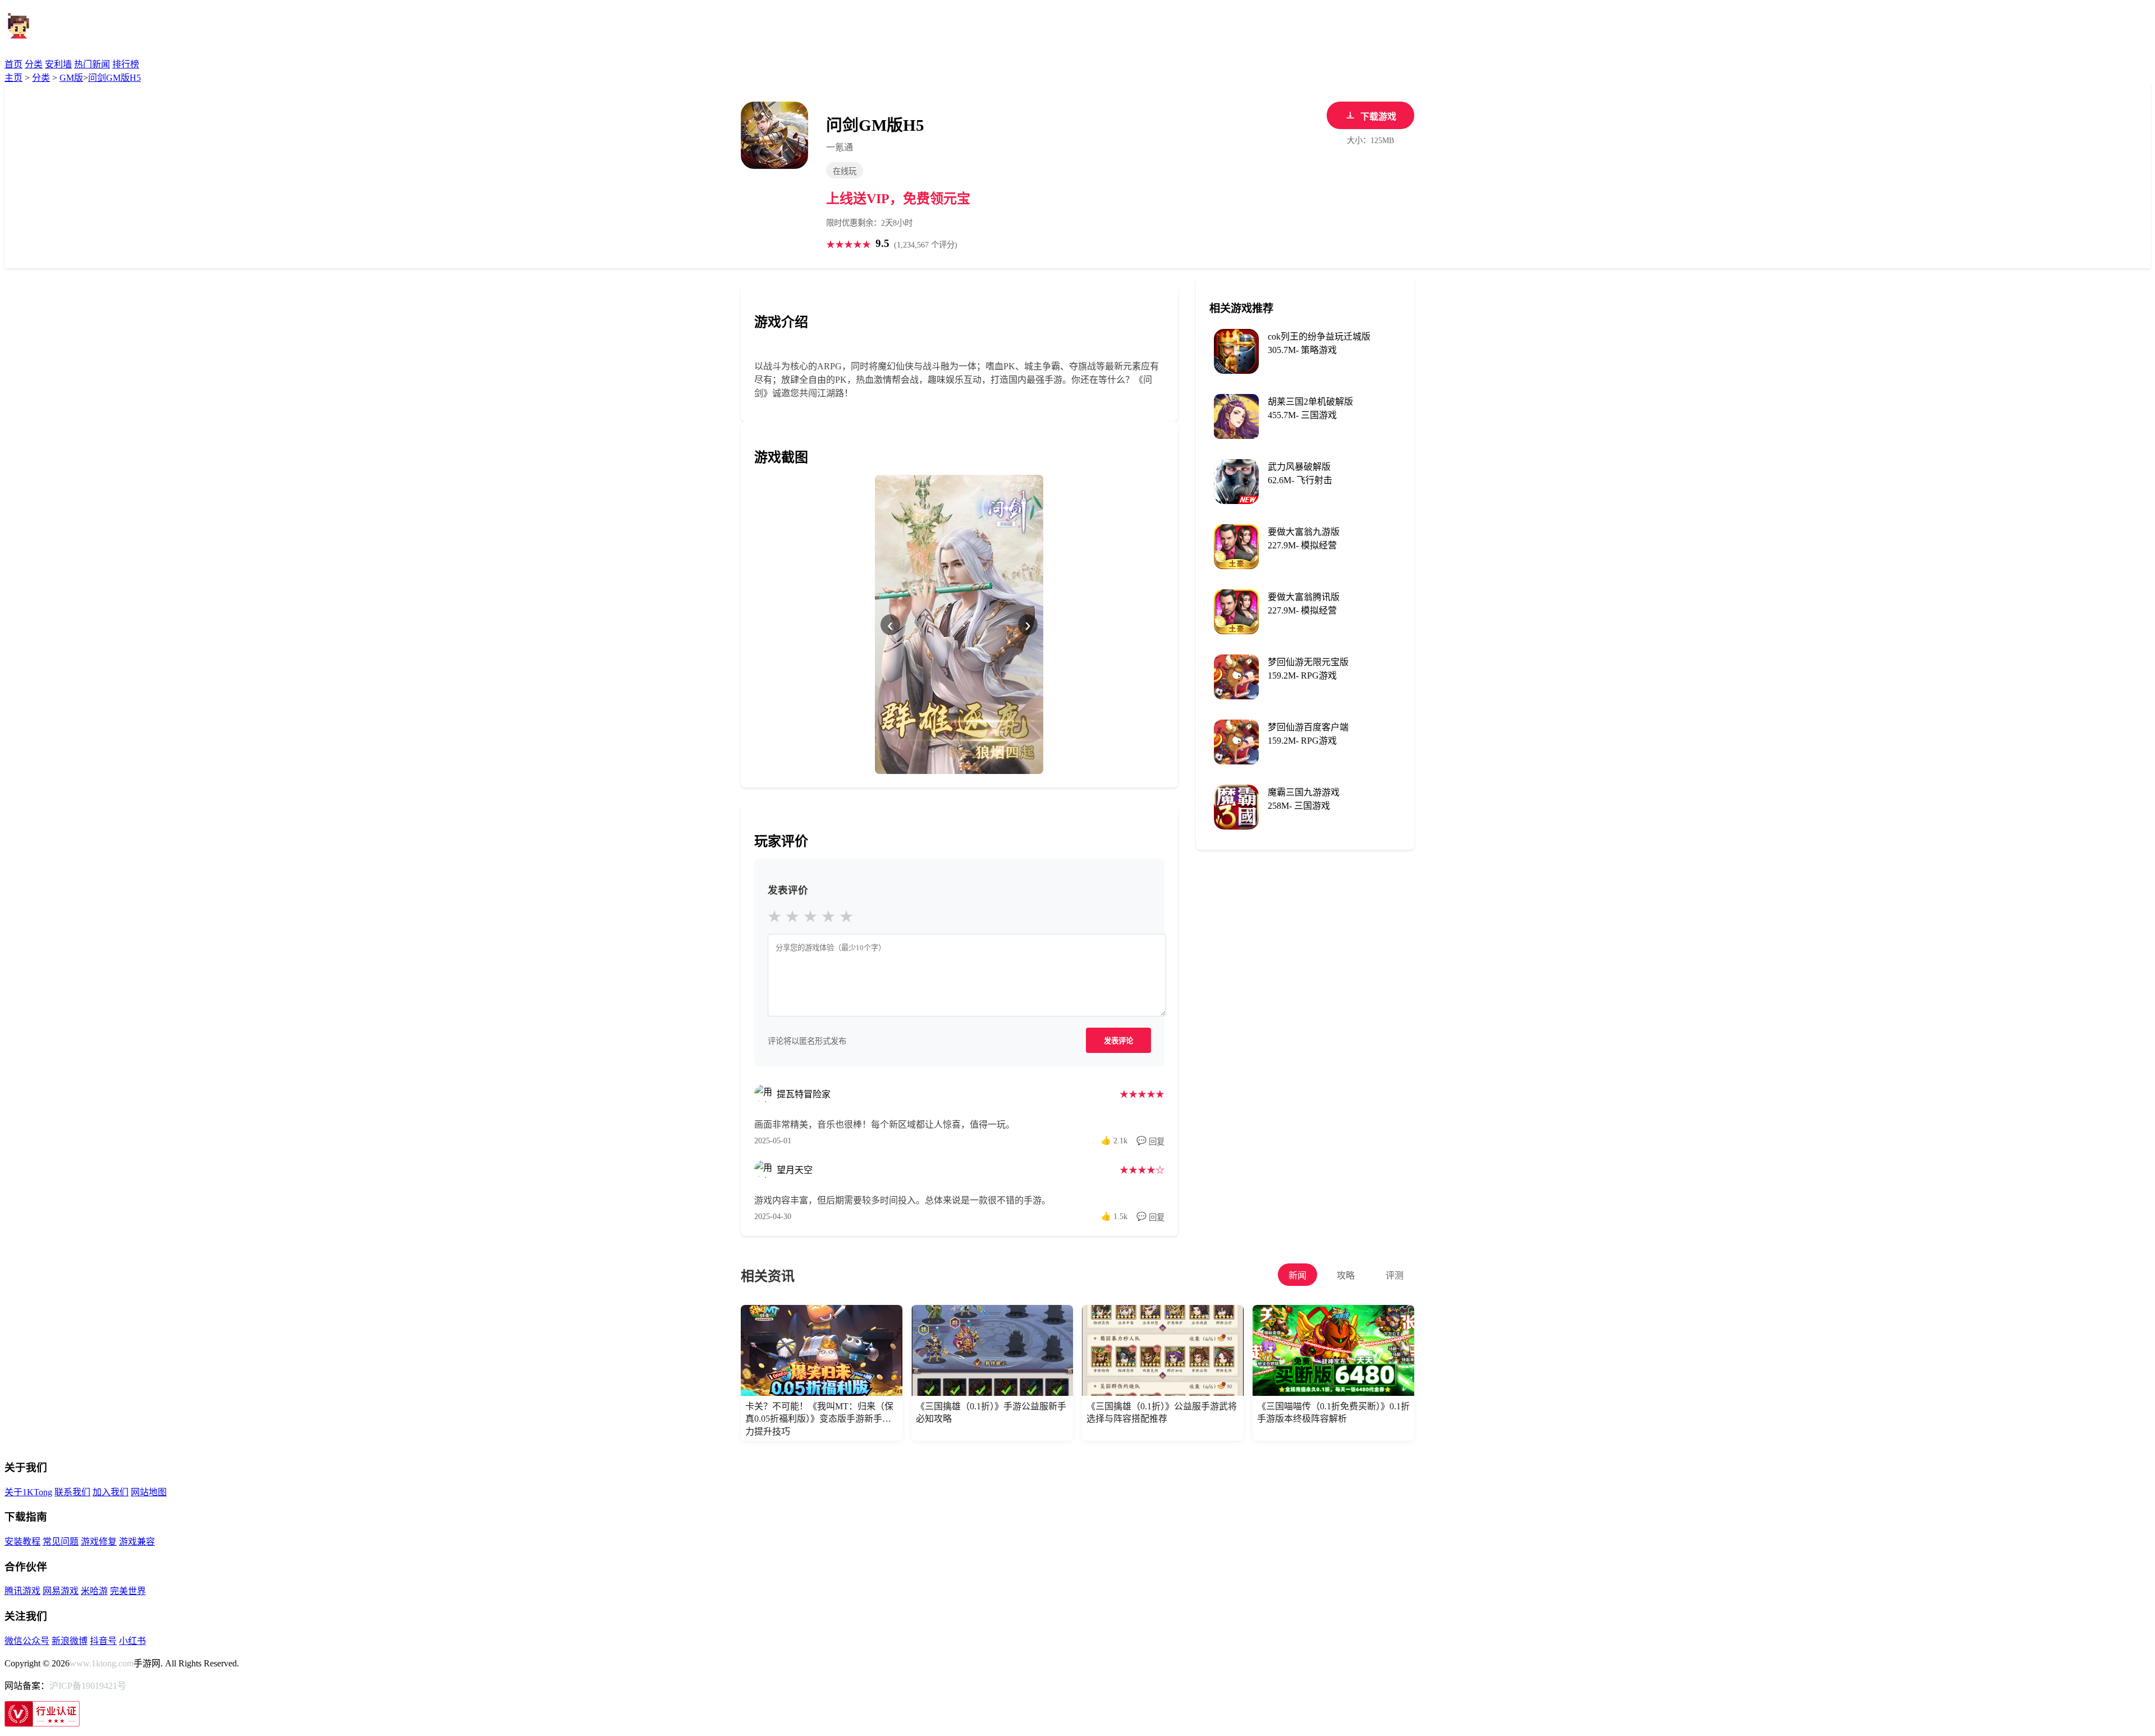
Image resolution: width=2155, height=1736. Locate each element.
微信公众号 (27, 1641)
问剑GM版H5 (114, 78)
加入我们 (111, 1492)
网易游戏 (61, 1591)
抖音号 (103, 1641)
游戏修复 (99, 1542)
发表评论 (1118, 1041)
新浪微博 (70, 1641)
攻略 (1346, 1275)
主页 (13, 78)
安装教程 (22, 1542)
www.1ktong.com (102, 1663)
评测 (1395, 1275)
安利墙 (58, 64)
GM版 (71, 78)
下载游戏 (1378, 116)
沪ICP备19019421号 (88, 1686)
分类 (34, 64)
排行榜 (126, 64)
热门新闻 (92, 64)
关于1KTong (28, 1492)
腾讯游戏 (22, 1591)
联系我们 (72, 1492)
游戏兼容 (137, 1542)
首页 (13, 64)
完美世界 (128, 1591)
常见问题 (61, 1542)
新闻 (1297, 1275)
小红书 (132, 1641)
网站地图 (149, 1492)
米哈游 (94, 1591)
